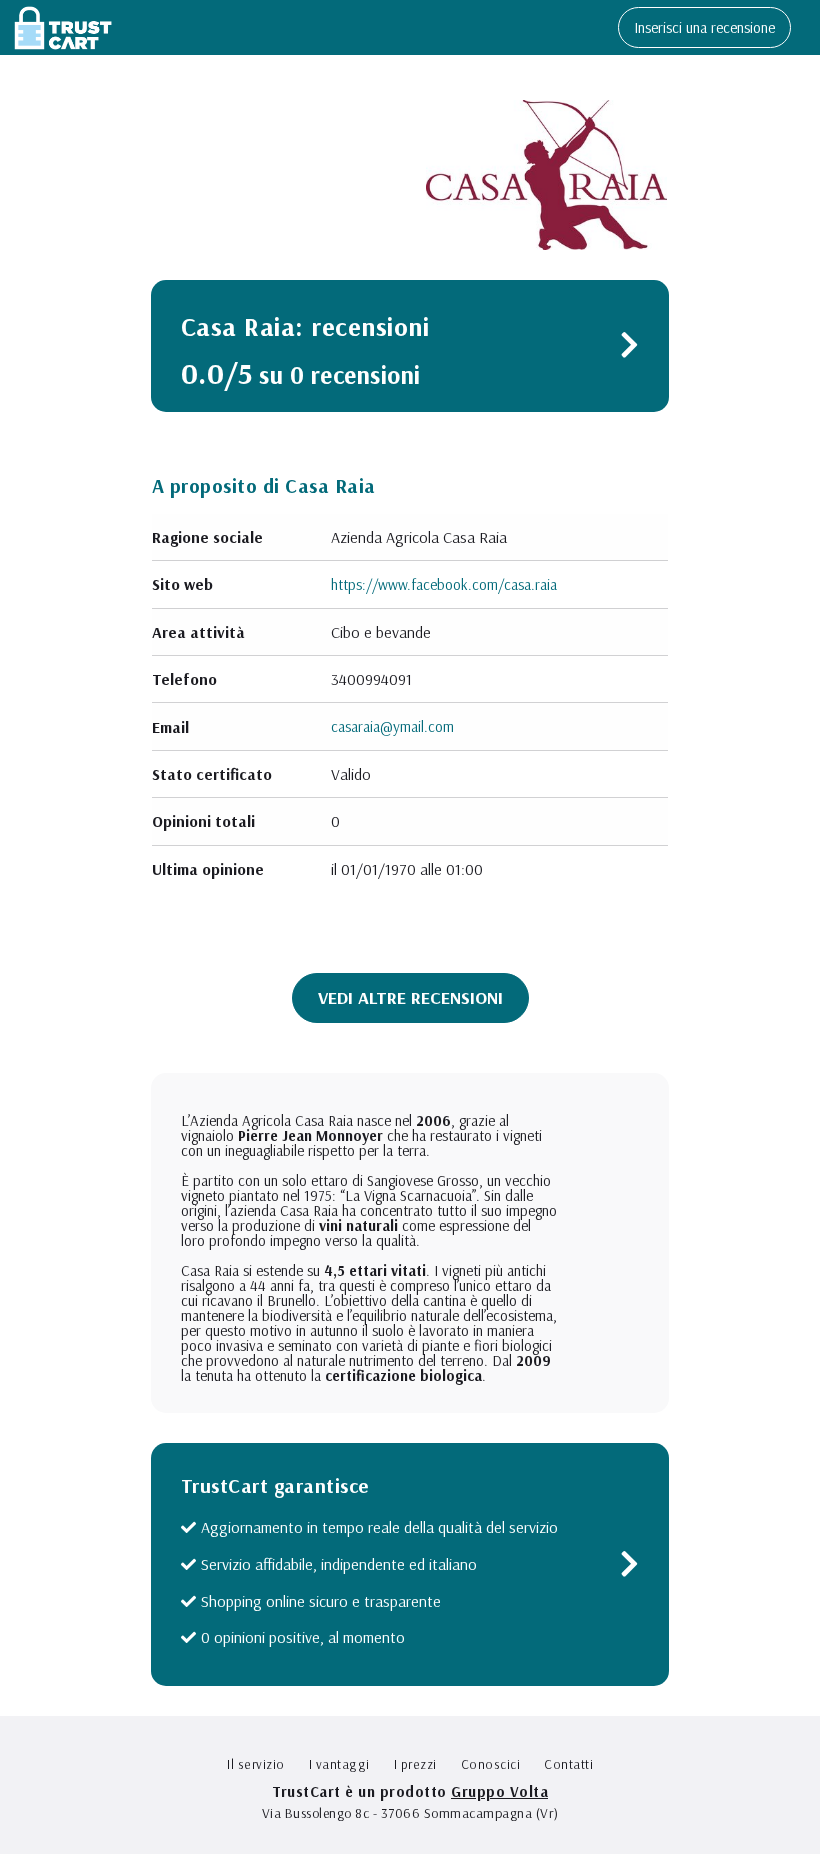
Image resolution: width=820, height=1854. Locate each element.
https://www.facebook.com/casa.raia (444, 584)
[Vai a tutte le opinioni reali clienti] (629, 349)
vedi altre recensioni (410, 997)
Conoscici (491, 1764)
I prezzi (415, 1764)
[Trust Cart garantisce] (629, 1568)
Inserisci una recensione (704, 27)
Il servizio (256, 1764)
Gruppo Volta (499, 1791)
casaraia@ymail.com (392, 726)
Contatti (568, 1764)
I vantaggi (339, 1764)
